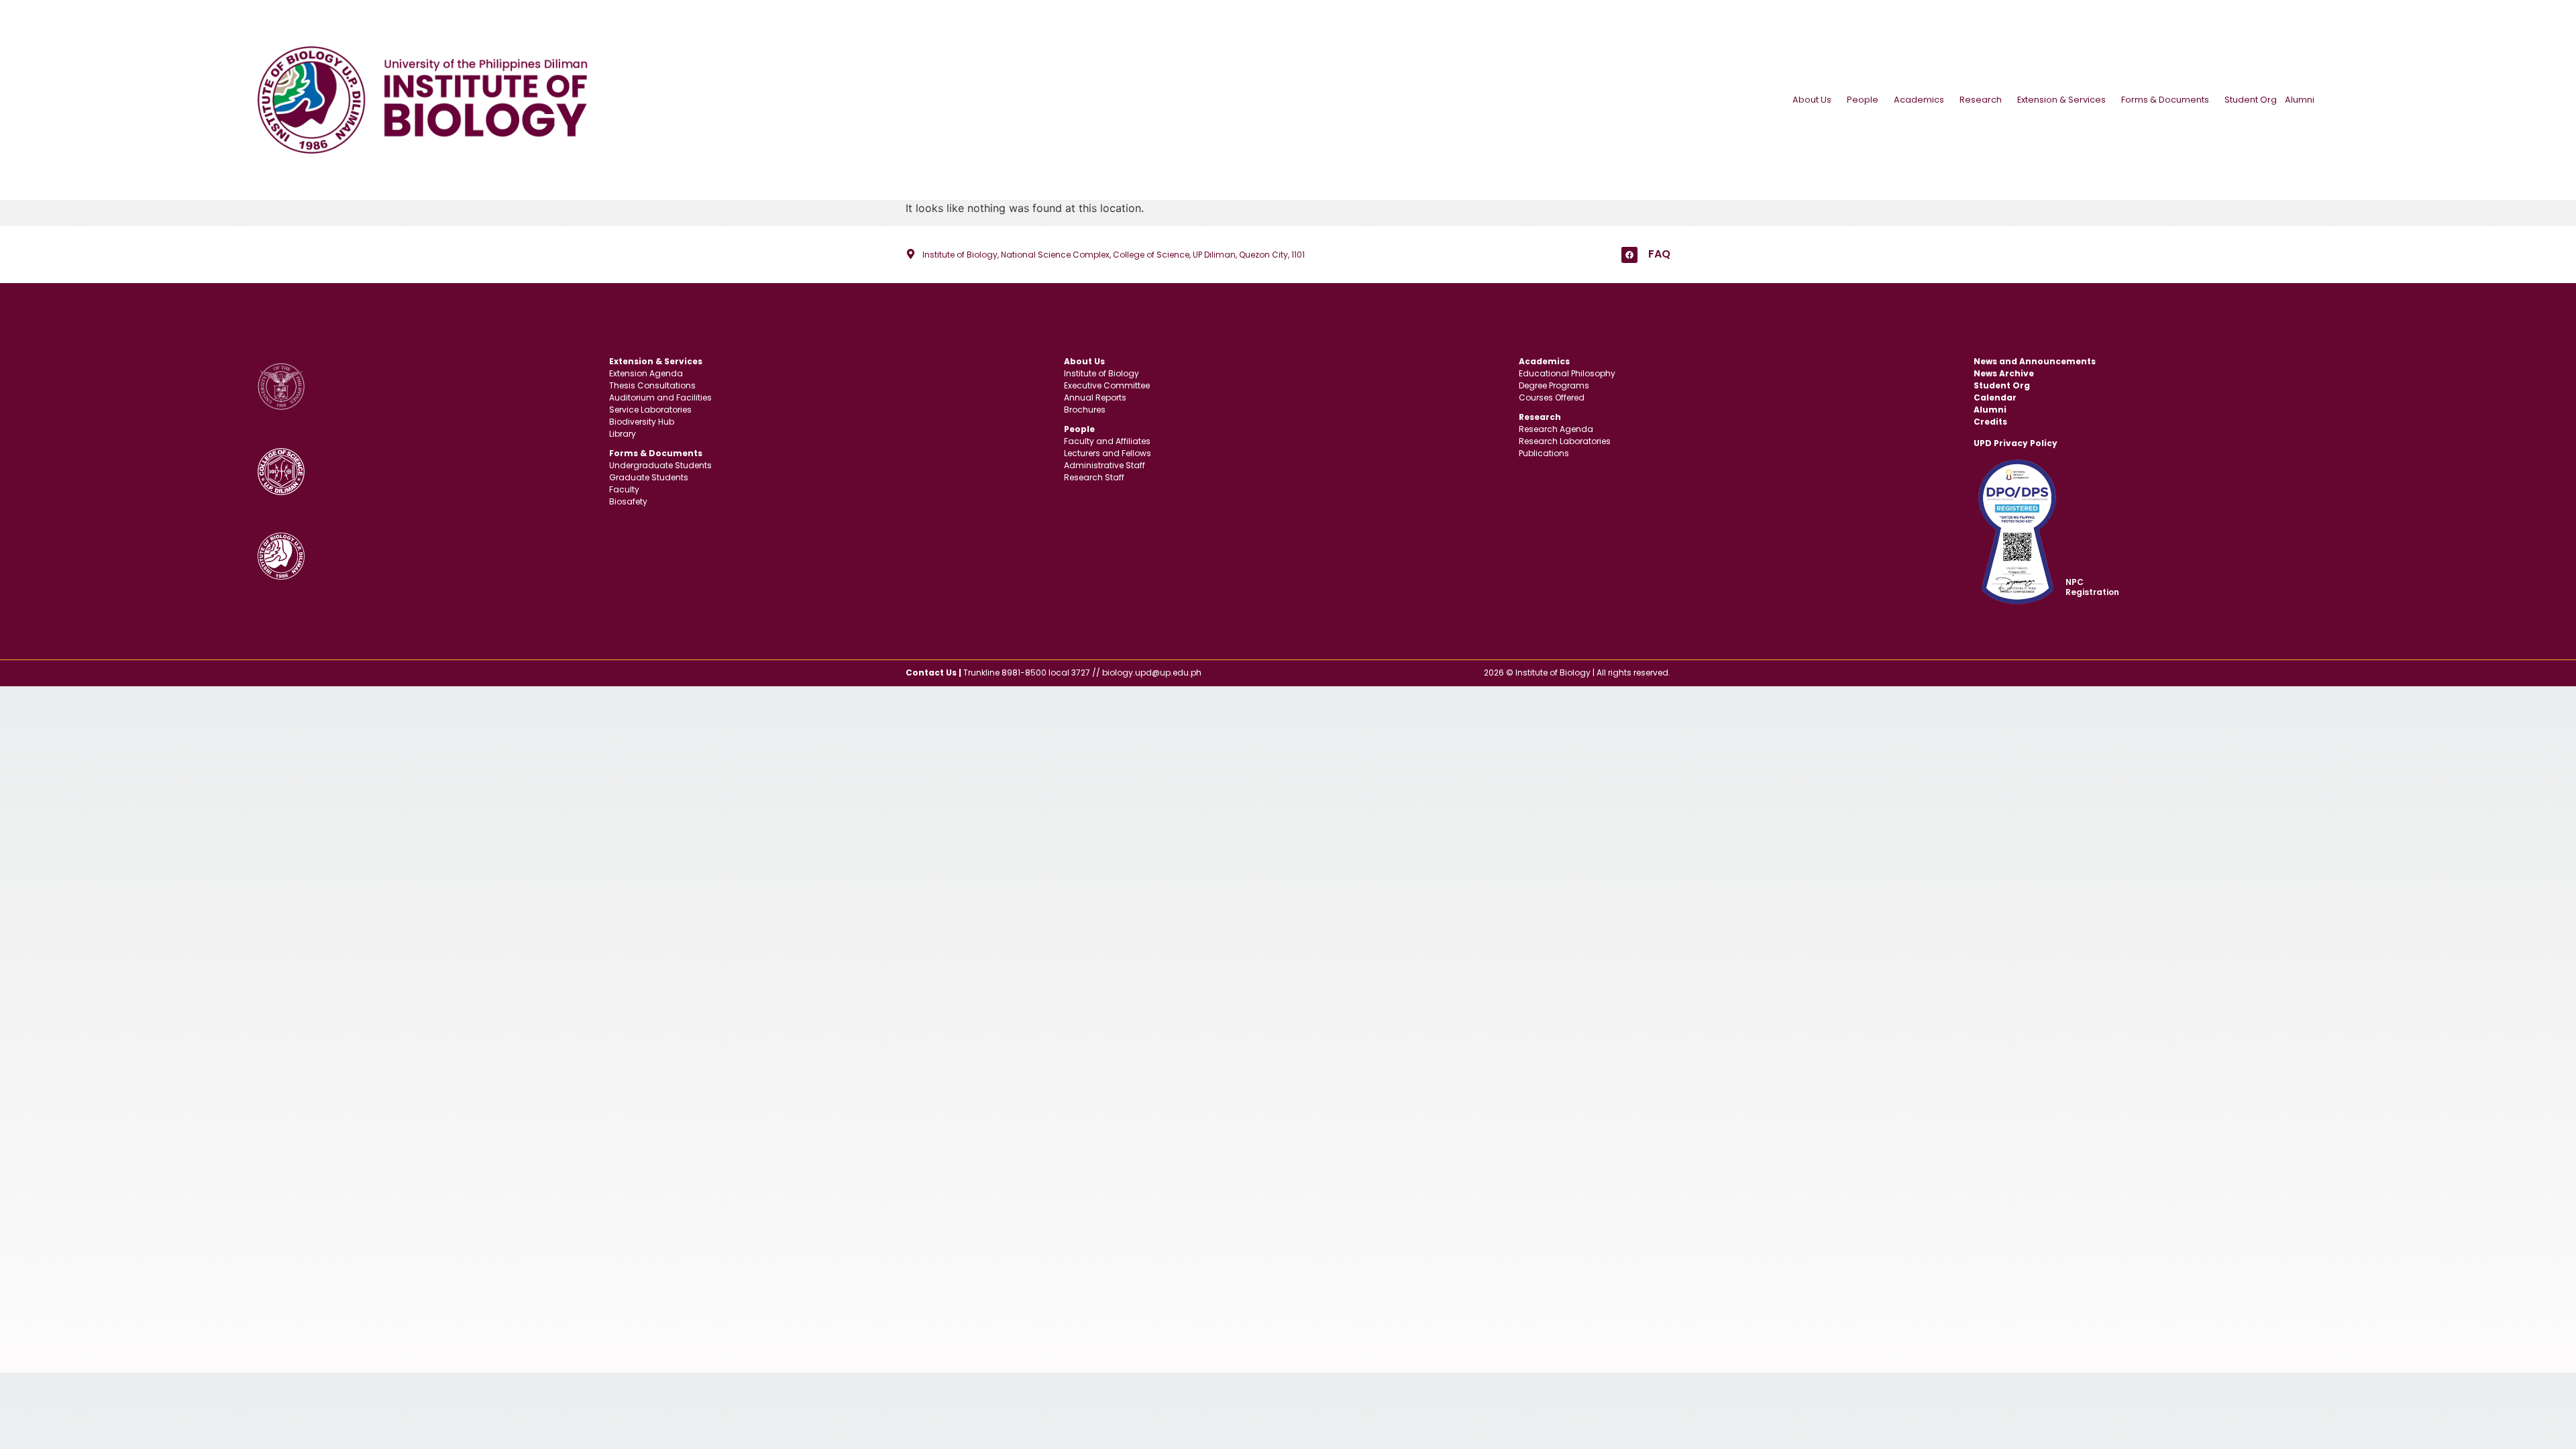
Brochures (1085, 410)
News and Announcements (2035, 361)
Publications (1544, 453)
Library (623, 434)
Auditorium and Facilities (660, 397)
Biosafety (628, 501)
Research (1981, 100)
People (1863, 100)
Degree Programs (1554, 385)
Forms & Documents (2165, 100)
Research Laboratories (1565, 441)
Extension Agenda (646, 373)
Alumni (2300, 100)
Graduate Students (649, 477)
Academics (1919, 100)
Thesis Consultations (652, 385)
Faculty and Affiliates (1107, 441)
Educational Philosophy (1567, 373)
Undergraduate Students (660, 465)
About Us (1812, 100)
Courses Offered (1552, 397)
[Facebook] (1629, 255)
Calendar (1995, 397)
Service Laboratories (650, 410)
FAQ (1659, 254)
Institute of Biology (1102, 373)
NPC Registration (2092, 587)
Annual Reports (1095, 397)
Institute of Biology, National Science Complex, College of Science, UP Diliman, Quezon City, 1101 (1114, 255)
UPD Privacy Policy (2016, 443)
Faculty (624, 489)
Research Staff (1094, 477)
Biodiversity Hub (642, 422)
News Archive (2004, 373)
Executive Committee (1107, 385)
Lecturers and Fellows (1108, 453)
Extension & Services (2061, 100)
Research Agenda (1556, 429)
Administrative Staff (1105, 465)
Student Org (2251, 100)
